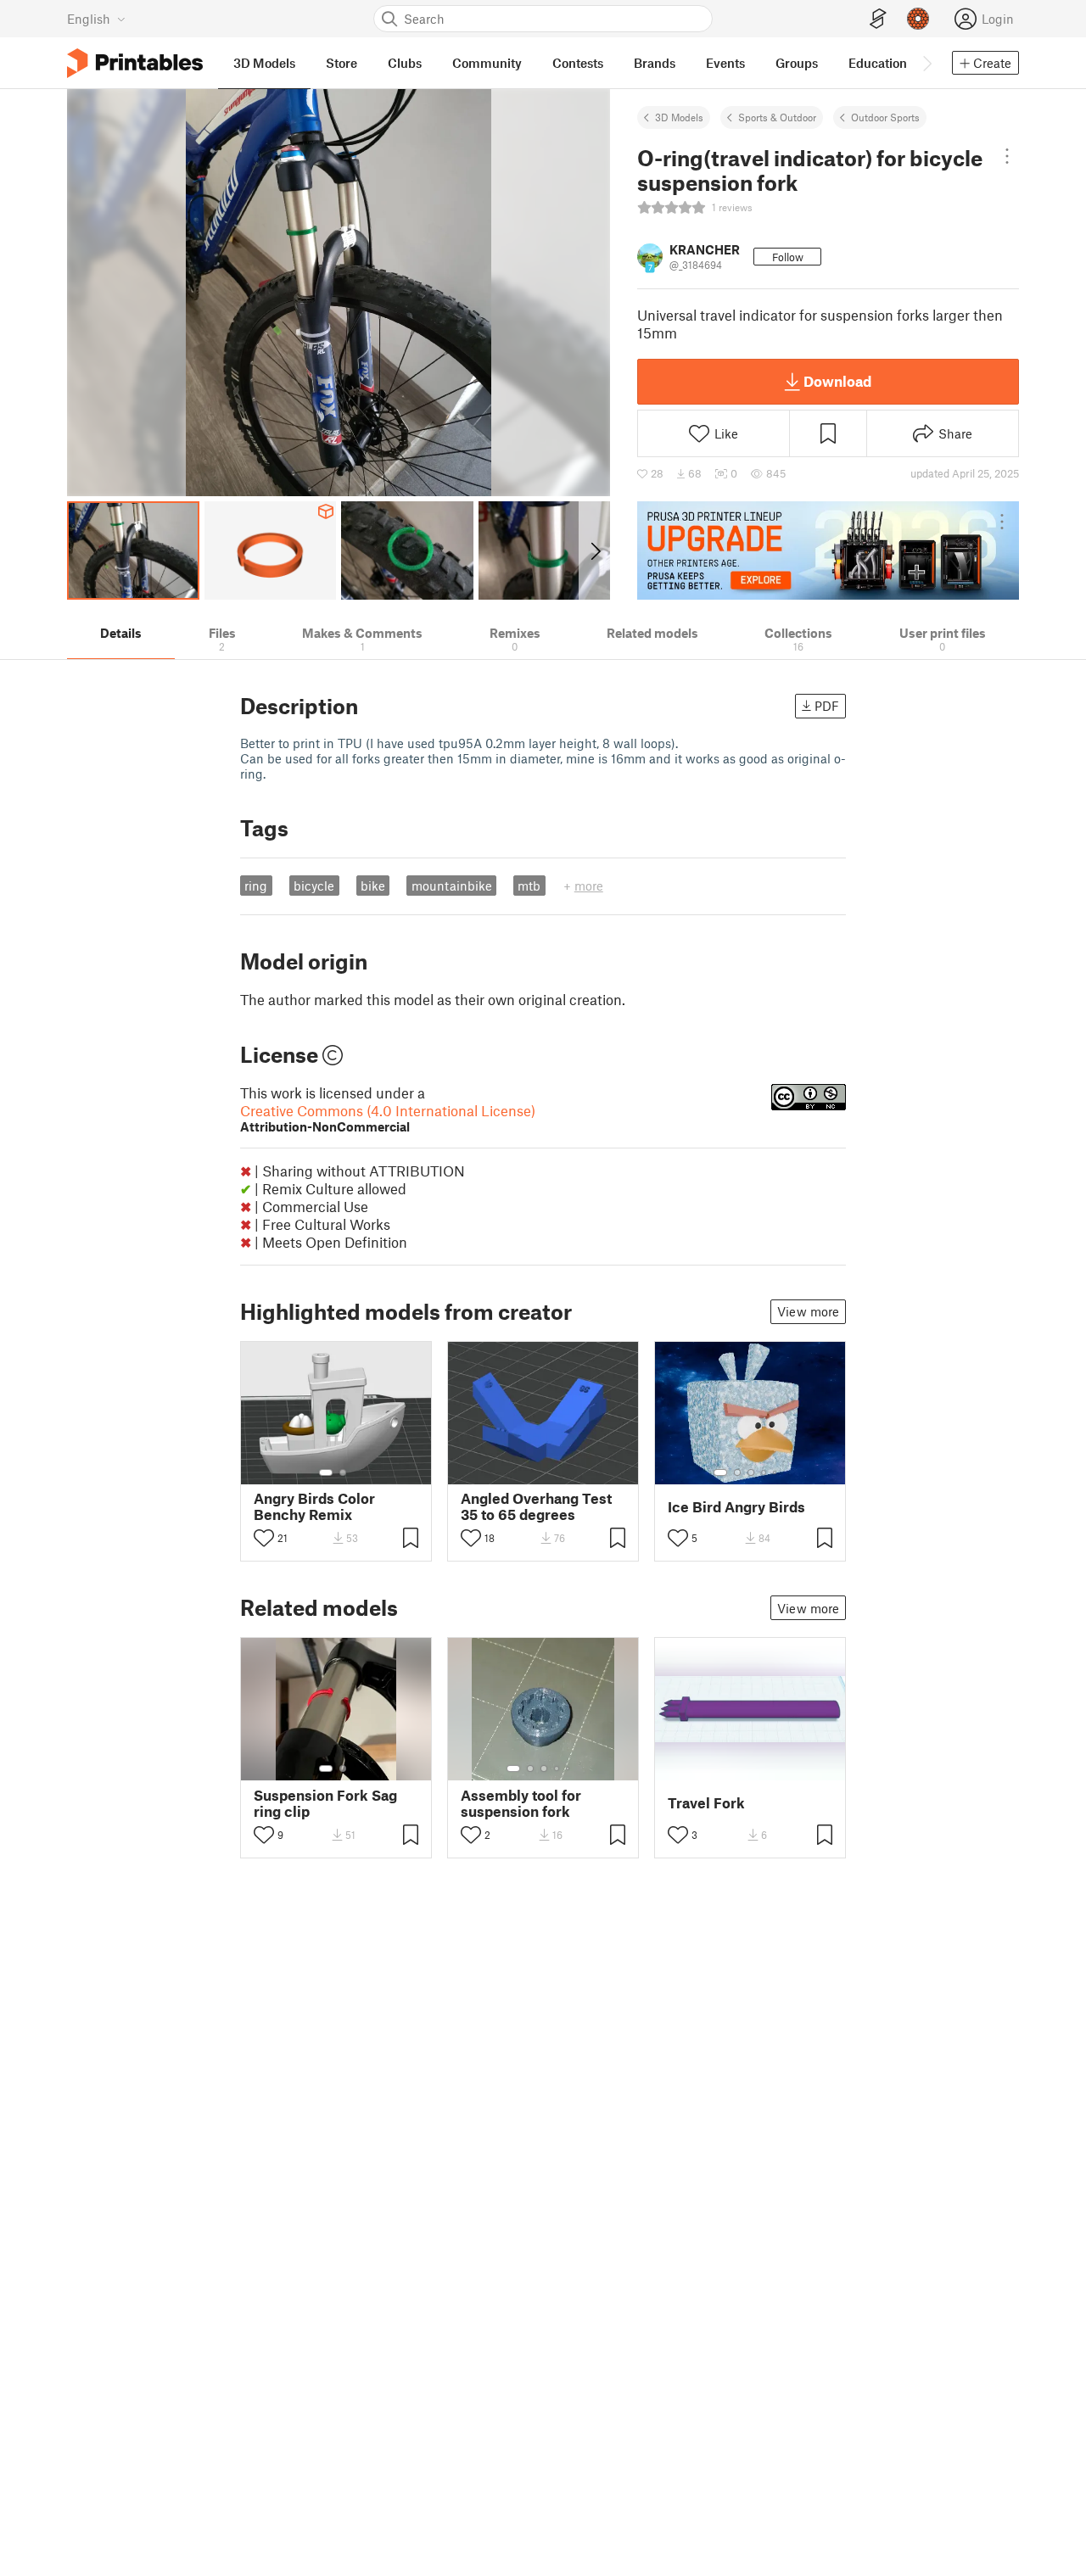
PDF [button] (827, 706)
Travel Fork (706, 1803)
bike (373, 886)
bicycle (314, 886)
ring (256, 886)
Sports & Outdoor (777, 117)
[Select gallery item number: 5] (776, 1472)
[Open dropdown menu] (1007, 156)
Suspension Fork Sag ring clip (325, 1803)
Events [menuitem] (725, 63)
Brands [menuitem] (655, 63)
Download (837, 381)
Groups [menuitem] (797, 63)
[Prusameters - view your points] (918, 19)
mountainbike (452, 886)
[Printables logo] (135, 63)
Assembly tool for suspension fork (521, 1803)
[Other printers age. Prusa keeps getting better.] (828, 550)
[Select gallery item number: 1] (326, 1472)
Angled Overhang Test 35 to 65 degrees (536, 1506)
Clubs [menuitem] (405, 63)
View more (808, 1311)
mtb (529, 886)
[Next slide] (594, 550)
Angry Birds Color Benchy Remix (314, 1506)
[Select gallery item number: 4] (764, 1472)
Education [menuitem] (878, 63)
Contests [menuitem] (578, 63)
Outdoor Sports (885, 117)
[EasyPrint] (878, 19)
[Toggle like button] (264, 1538)
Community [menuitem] (487, 63)
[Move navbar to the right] (926, 63)
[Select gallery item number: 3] (751, 1472)
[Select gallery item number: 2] (343, 1472)
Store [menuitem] (341, 63)
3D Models (679, 117)
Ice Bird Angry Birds (736, 1507)
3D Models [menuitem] (264, 63)
